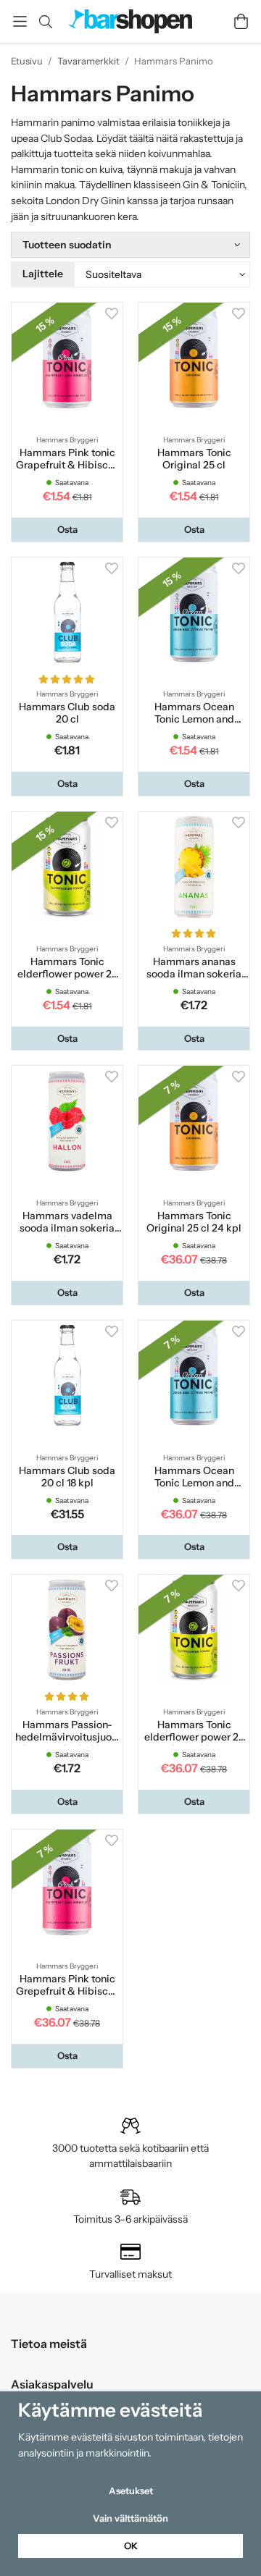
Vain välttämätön (130, 2518)
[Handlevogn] (241, 21)
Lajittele (43, 274)
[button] (67, 530)
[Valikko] (20, 21)
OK (131, 2546)
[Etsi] (45, 22)
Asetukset (131, 2491)
